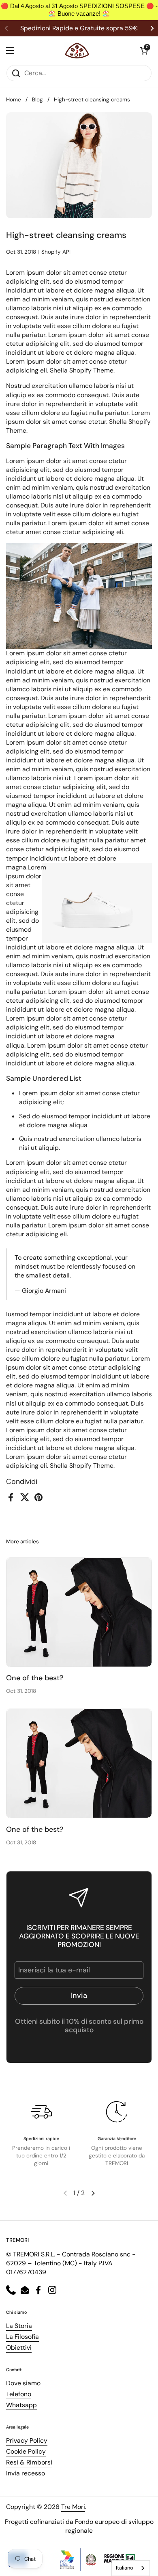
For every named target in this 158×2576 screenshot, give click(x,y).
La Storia (19, 2326)
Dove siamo (23, 2383)
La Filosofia (22, 2337)
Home (14, 100)
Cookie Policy (26, 2451)
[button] (144, 51)
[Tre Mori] (77, 51)
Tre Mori (73, 2507)
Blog (37, 100)
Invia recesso (26, 2473)
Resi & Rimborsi (29, 2462)
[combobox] (131, 2568)
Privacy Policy (27, 2440)
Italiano (125, 2568)
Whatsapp (21, 2405)
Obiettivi (19, 2348)
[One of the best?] (79, 1612)
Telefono (19, 2394)
